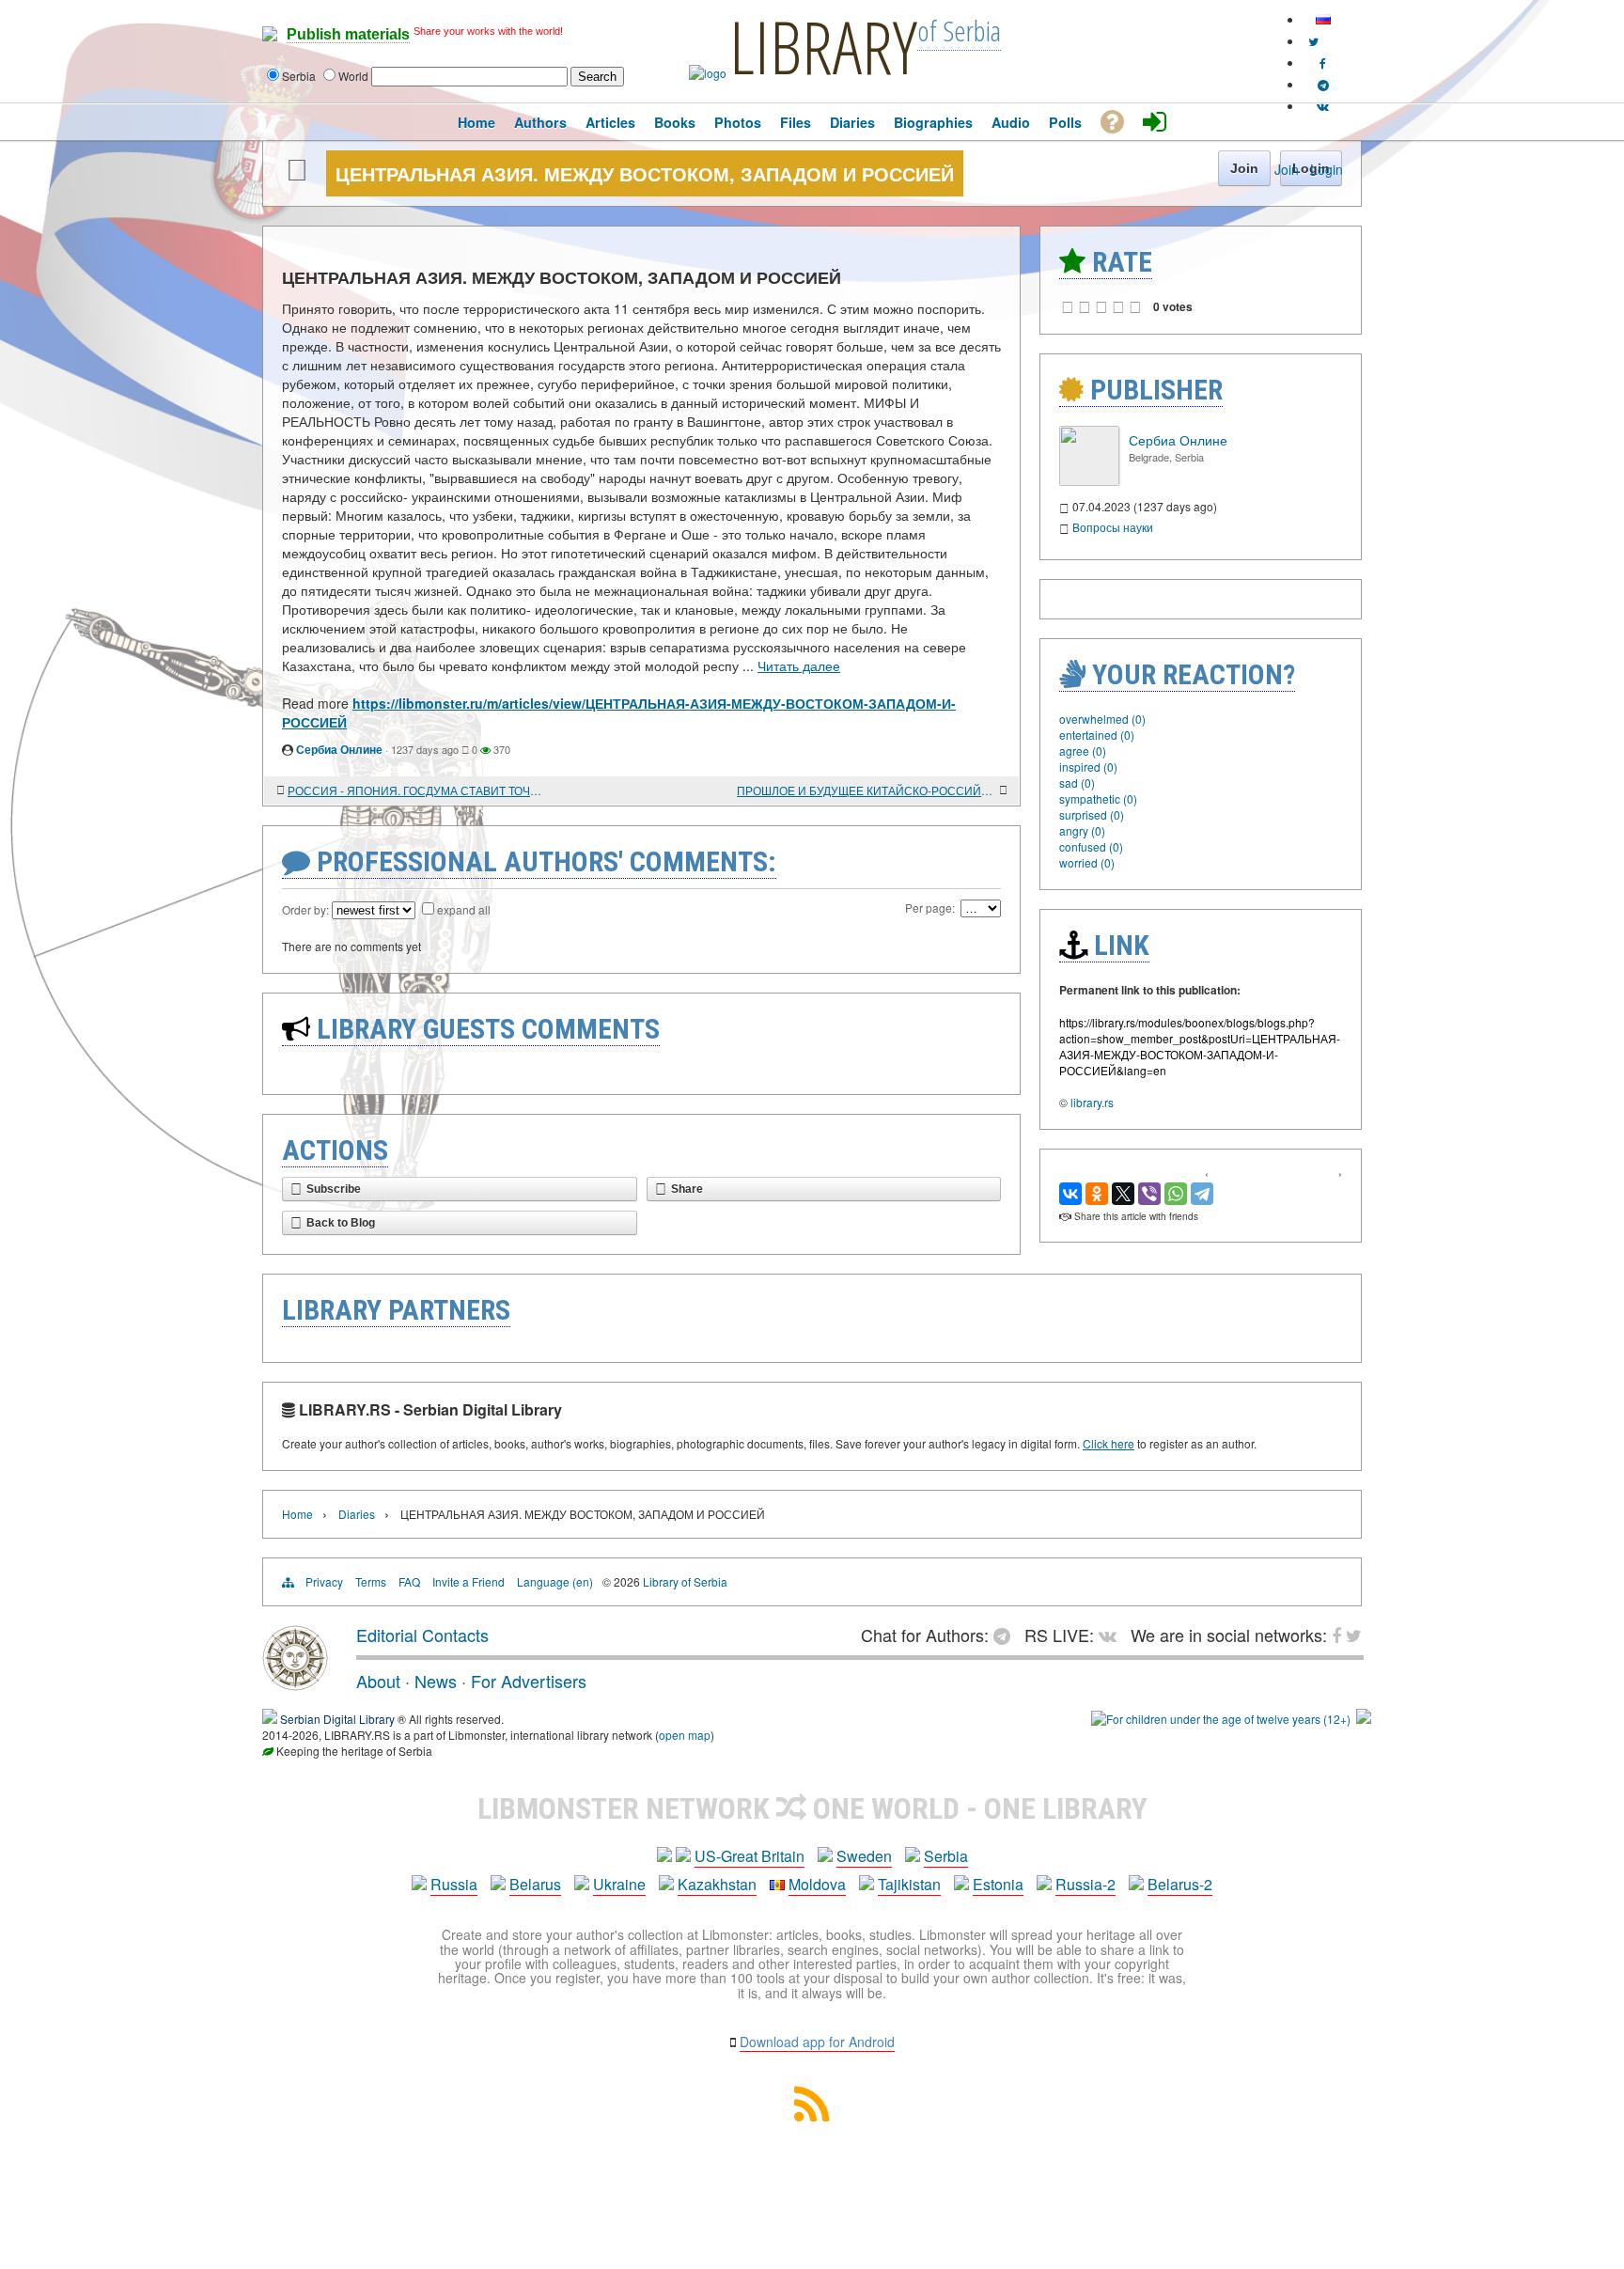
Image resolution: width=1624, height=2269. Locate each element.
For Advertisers (529, 1681)
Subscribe (334, 1189)
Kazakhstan (717, 1884)
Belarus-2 (1180, 1884)
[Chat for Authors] (1323, 84)
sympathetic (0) (1098, 798)
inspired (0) (1088, 767)
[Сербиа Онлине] (1089, 481)
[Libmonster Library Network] (1364, 1719)
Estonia (998, 1884)
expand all (464, 909)
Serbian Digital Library (337, 1719)
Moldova (817, 1884)
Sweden (864, 1856)
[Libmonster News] (1313, 41)
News (436, 1681)
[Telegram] (1202, 1194)
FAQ (409, 1581)
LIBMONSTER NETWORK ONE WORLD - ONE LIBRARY (812, 1808)
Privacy (324, 1581)
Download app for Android (817, 2042)
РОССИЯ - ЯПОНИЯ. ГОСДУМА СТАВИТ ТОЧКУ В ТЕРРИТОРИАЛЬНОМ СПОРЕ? (417, 790)
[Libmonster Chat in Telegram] (1007, 1635)
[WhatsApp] (1176, 1194)
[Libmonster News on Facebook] (1323, 63)
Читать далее (799, 665)
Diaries (357, 1514)
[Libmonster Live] (1323, 106)
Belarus (535, 1884)
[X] (1123, 1194)
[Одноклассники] (1097, 1194)
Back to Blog (341, 1223)
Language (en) (555, 1581)
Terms (371, 1581)
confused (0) (1091, 846)
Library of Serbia (685, 1581)
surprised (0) (1092, 814)
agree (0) (1083, 751)
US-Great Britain (750, 1856)
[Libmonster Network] (1221, 1719)
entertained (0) (1097, 735)
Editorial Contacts (422, 1635)
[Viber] (1149, 1194)
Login (1327, 169)
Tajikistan (909, 1884)
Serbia (946, 1856)
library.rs (1092, 1102)
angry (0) (1082, 830)
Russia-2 (1085, 1884)
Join (1287, 169)
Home (297, 1514)
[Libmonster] (295, 1683)
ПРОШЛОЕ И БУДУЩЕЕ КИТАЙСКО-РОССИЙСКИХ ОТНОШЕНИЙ (866, 790)
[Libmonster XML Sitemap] (812, 2115)
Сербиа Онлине (339, 749)
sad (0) (1077, 782)
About (378, 1681)
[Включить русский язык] (1323, 19)
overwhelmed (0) (1102, 719)
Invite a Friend (468, 1581)
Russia (454, 1884)
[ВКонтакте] (1070, 1194)
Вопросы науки (1113, 527)
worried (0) (1087, 862)
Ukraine (619, 1884)
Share (687, 1189)
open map (685, 1735)
